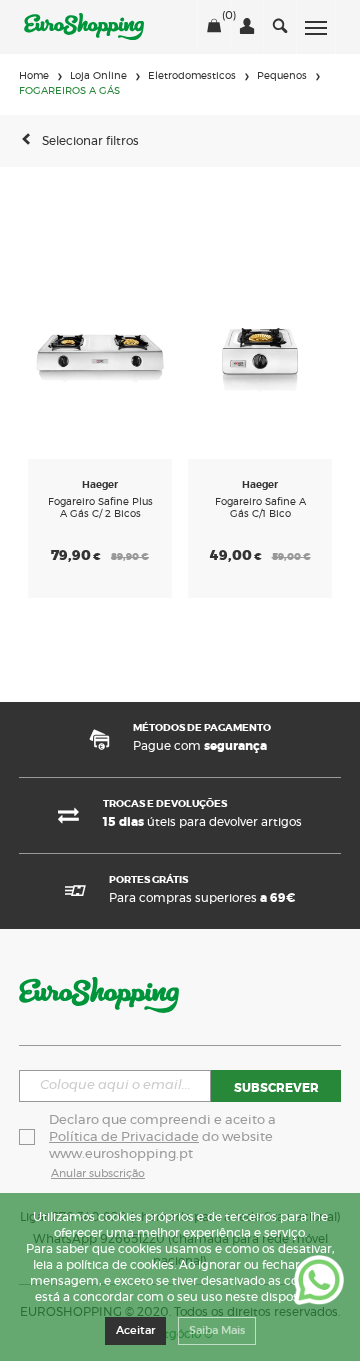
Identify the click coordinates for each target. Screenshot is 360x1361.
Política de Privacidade (124, 1137)
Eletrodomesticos (192, 76)
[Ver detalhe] (100, 353)
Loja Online (98, 76)
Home (34, 76)
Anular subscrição (98, 1173)
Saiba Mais (217, 1330)
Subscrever (276, 1088)
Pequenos (282, 76)
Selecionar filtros (90, 141)
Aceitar (135, 1330)
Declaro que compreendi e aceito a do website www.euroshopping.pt (164, 1137)
